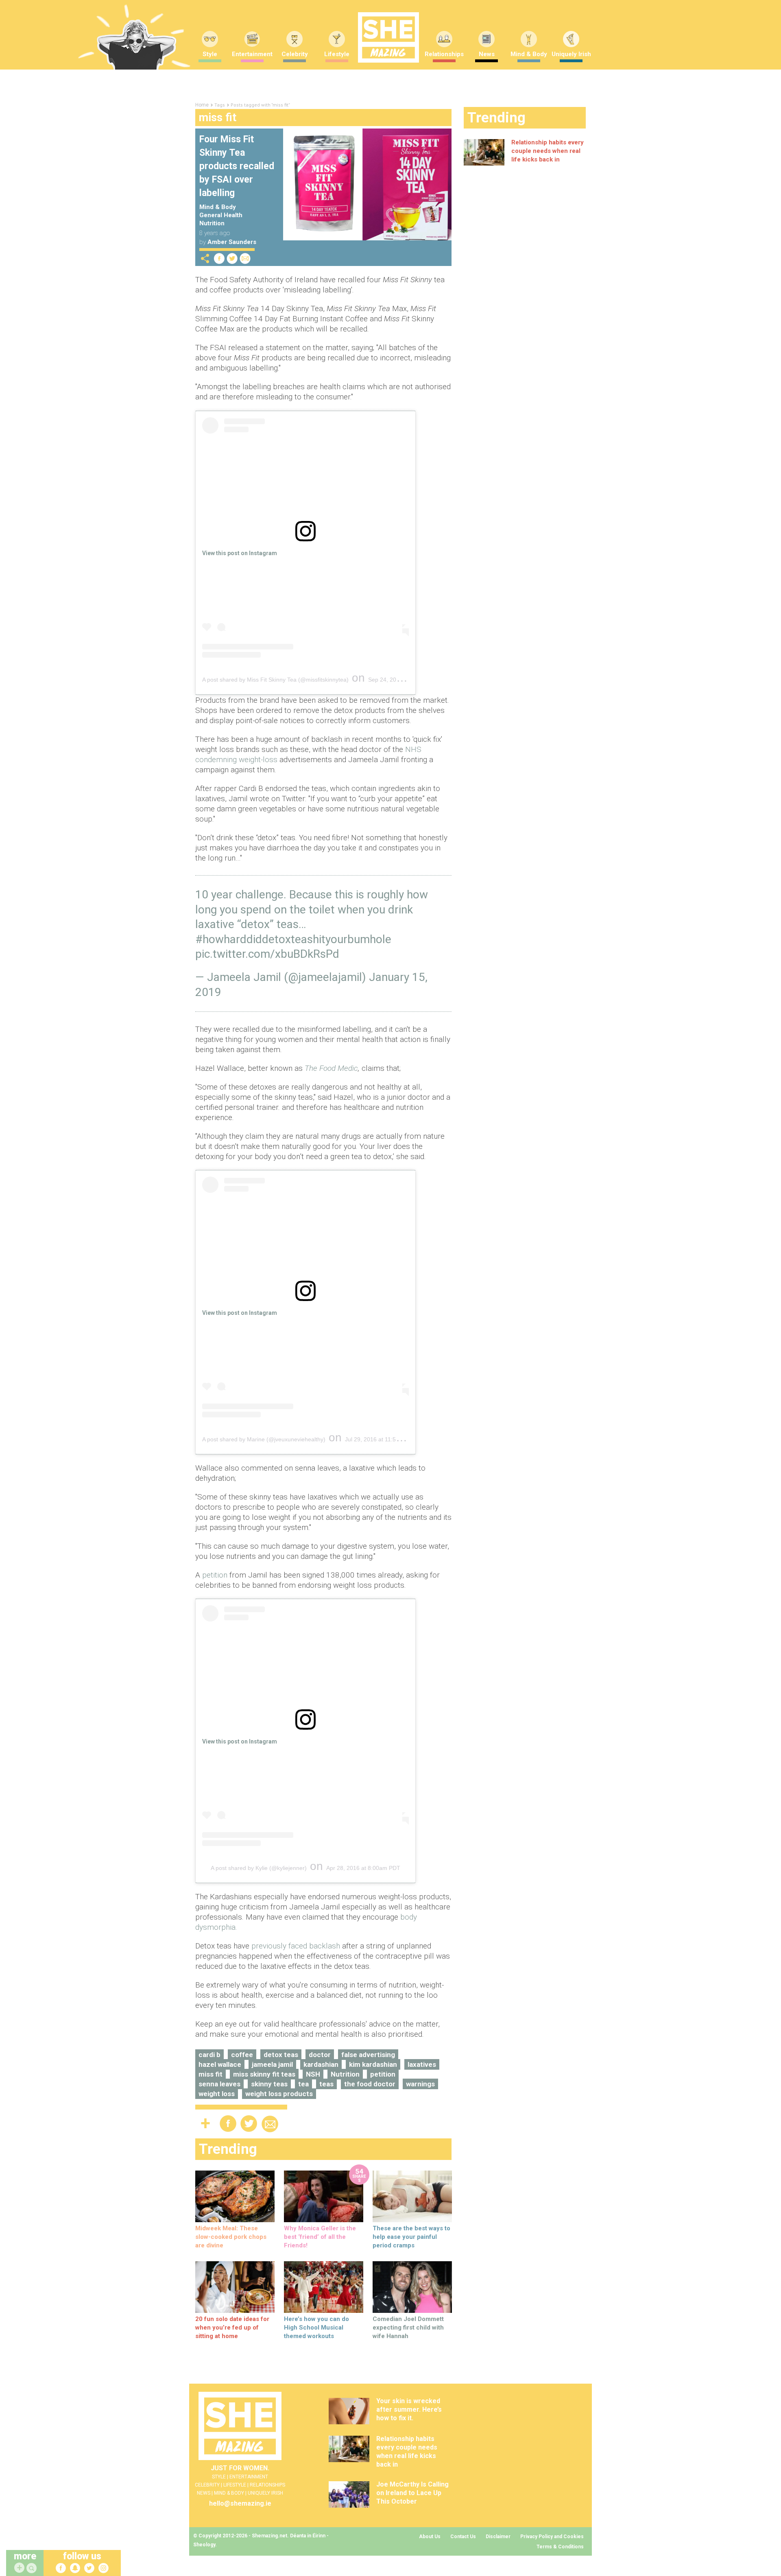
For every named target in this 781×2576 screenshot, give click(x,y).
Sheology (204, 2545)
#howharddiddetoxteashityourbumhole (293, 939)
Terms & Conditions (560, 2547)
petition (216, 1575)
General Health (221, 215)
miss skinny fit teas (264, 2074)
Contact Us (463, 2537)
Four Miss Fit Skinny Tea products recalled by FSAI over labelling (237, 166)
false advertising (368, 2055)
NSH (313, 2074)
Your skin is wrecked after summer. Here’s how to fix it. (409, 2409)
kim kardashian (373, 2064)
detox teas (281, 2055)
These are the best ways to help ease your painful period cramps (411, 2237)
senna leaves (219, 2084)
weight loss (217, 2094)
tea (303, 2084)
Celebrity (295, 54)
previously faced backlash (297, 1946)
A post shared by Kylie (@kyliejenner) (259, 1868)
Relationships (444, 54)
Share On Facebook (219, 258)
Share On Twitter (232, 258)
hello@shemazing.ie (240, 2503)
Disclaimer (498, 2537)
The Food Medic (331, 1068)
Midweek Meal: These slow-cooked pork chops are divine (231, 2237)
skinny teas (269, 2084)
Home (202, 105)
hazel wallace (220, 2064)
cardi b (209, 2055)
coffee (242, 2055)
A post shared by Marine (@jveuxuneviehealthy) (264, 1439)
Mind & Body (529, 54)
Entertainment (252, 54)
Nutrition (212, 223)
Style (210, 54)
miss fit (211, 2074)
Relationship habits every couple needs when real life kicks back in (548, 151)
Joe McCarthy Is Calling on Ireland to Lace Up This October (412, 2493)
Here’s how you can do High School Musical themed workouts (316, 2328)
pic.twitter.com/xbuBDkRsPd (267, 954)
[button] (33, 2568)
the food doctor (370, 2084)
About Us (430, 2537)
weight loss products (279, 2094)
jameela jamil (272, 2064)
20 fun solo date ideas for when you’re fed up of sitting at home (232, 2328)
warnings (420, 2084)
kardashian (321, 2064)
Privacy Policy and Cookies (552, 2537)
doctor (320, 2055)
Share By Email (245, 258)
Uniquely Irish (571, 54)
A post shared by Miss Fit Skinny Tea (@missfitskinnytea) (275, 680)
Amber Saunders (232, 242)
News (487, 54)
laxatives (422, 2064)
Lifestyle (337, 54)
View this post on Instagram (240, 553)
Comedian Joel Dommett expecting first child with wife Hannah (408, 2328)
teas (326, 2084)
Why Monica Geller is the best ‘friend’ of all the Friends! (320, 2237)
